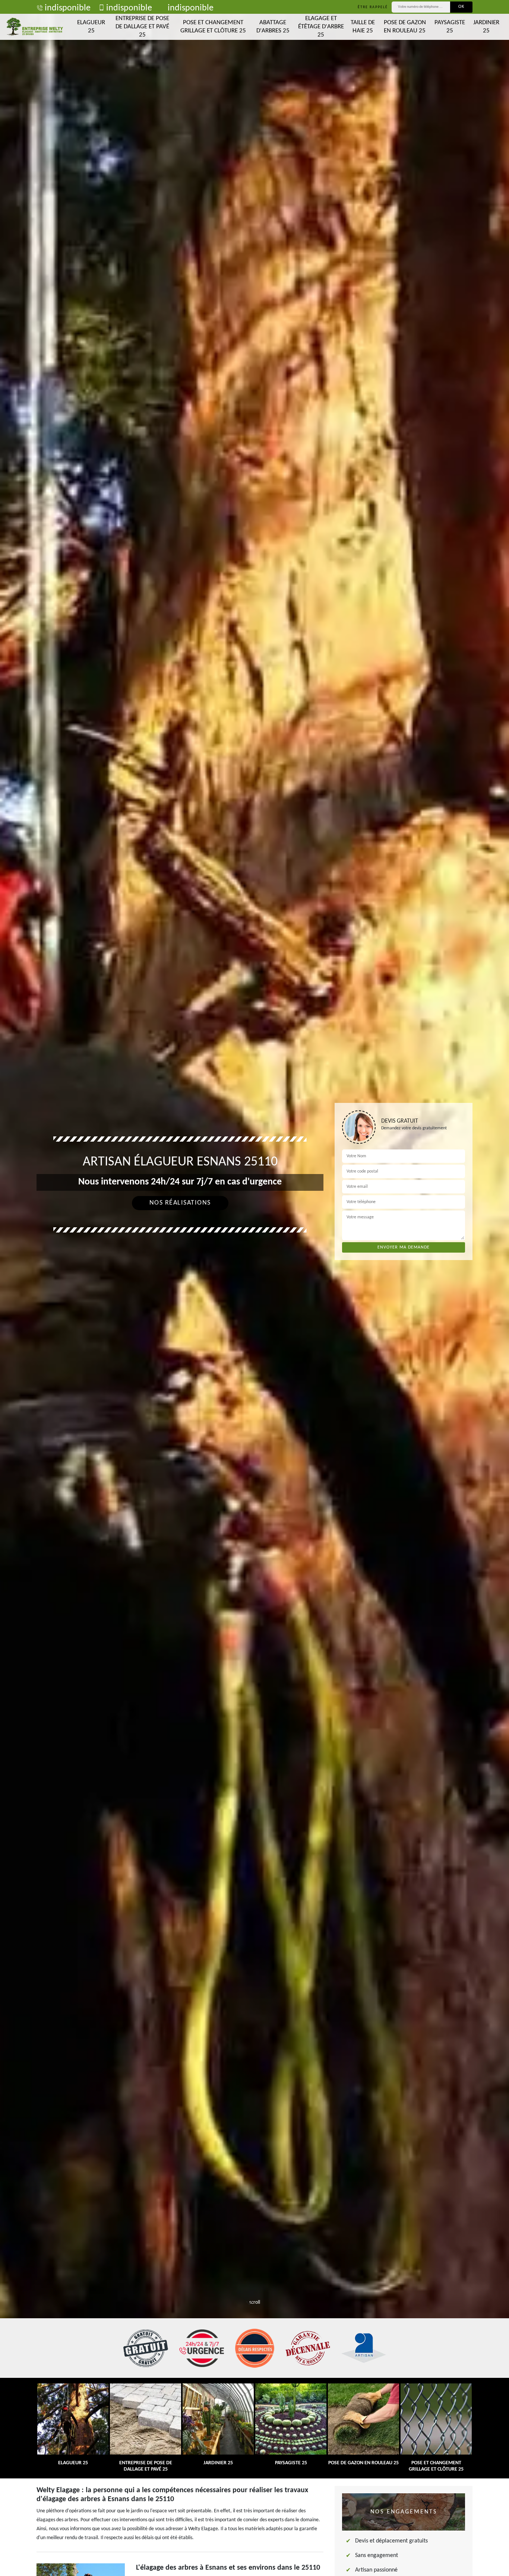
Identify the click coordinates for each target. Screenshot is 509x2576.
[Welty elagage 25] (35, 27)
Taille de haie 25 (363, 27)
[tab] (255, 1288)
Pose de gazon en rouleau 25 (405, 27)
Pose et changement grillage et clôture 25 (213, 27)
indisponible (68, 8)
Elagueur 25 (91, 27)
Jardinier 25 (486, 27)
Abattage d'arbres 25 (273, 27)
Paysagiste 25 (450, 27)
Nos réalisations (180, 1203)
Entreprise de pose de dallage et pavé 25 (142, 27)
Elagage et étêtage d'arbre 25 (321, 27)
